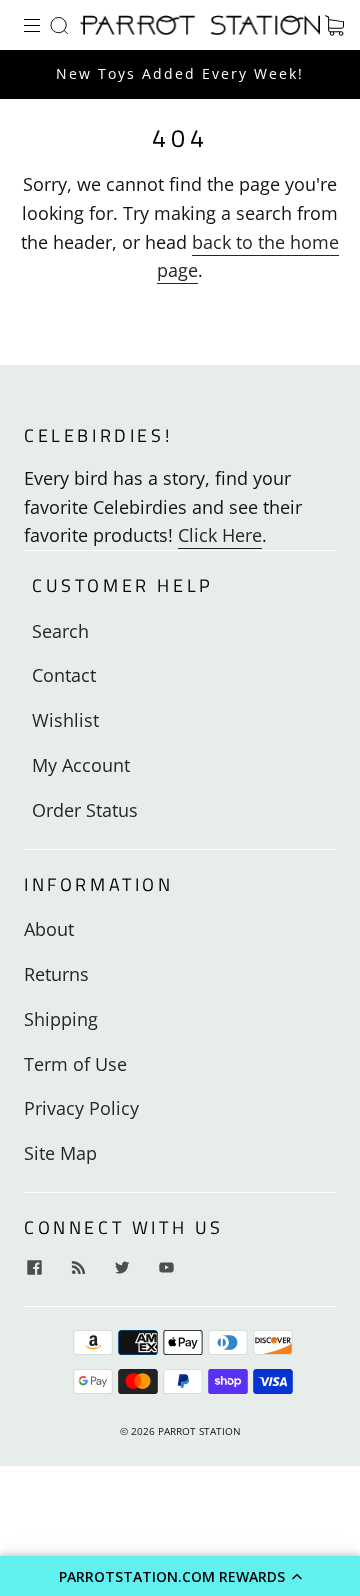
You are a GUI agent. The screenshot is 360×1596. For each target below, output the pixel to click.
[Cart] (334, 25)
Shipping (61, 1019)
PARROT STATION (199, 1431)
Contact (64, 675)
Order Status (85, 810)
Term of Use (75, 1064)
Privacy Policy (81, 1108)
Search (60, 631)
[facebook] (34, 1267)
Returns (56, 974)
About (49, 929)
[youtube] (166, 1267)
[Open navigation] (46, 25)
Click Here (220, 535)
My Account (81, 765)
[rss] (78, 1267)
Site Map (60, 1153)
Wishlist (65, 720)
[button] (180, 1576)
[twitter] (122, 1267)
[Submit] (63, 25)
